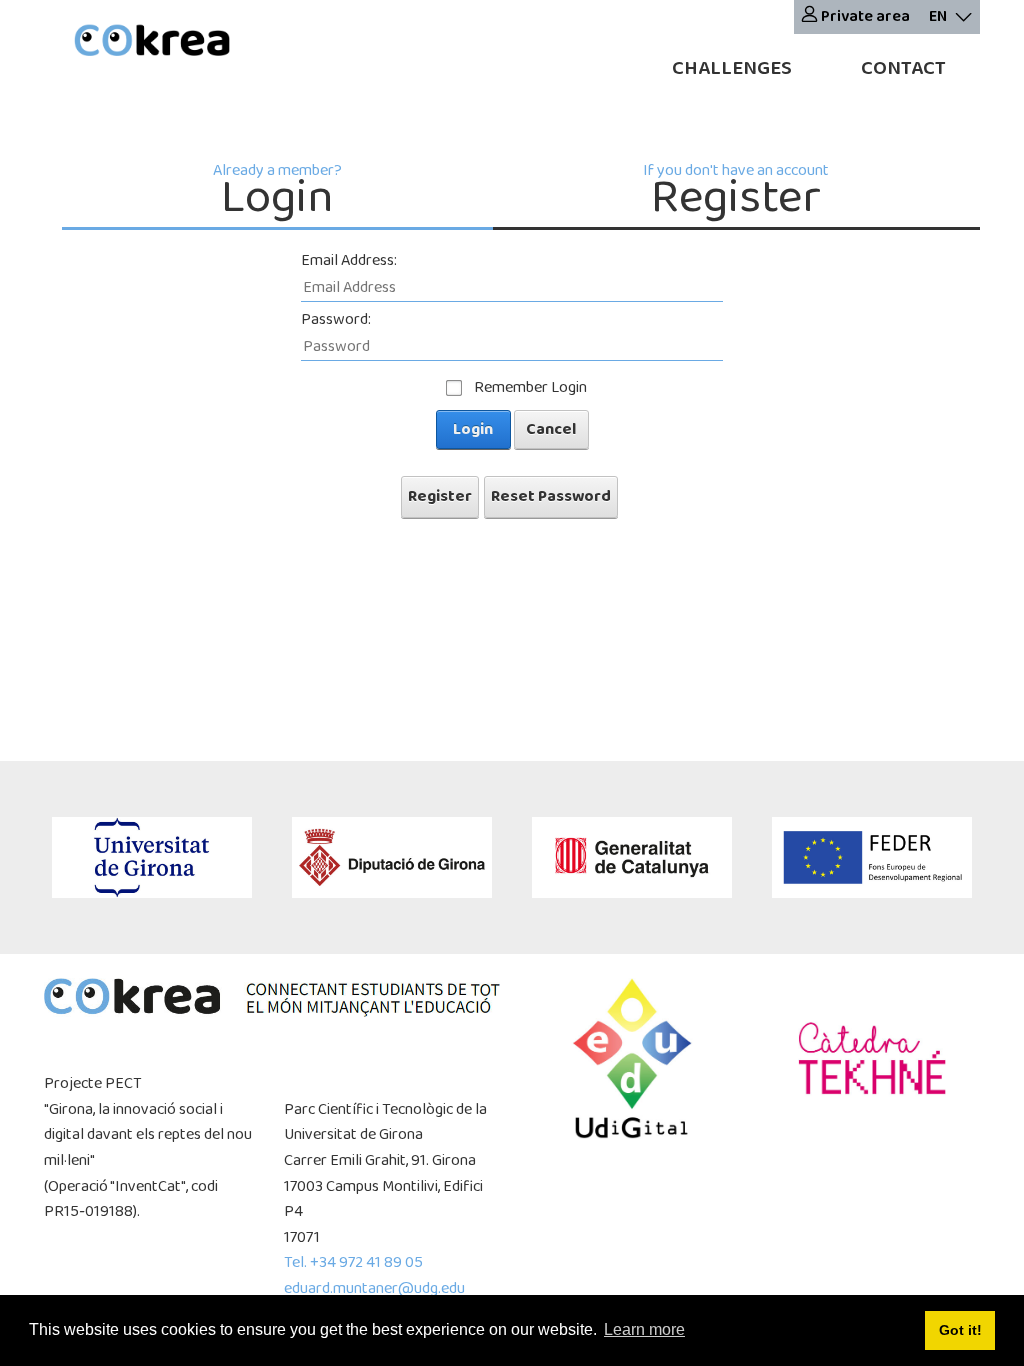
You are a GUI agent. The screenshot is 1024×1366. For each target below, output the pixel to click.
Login (473, 429)
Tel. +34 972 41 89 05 (353, 1262)
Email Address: (349, 260)
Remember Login (530, 387)
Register (440, 496)
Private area (864, 16)
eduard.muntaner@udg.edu (374, 1288)
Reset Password (551, 496)
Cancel (551, 429)
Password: (336, 319)
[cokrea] (152, 42)
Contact (903, 68)
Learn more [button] (644, 1329)
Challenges (732, 68)
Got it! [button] (960, 1330)
